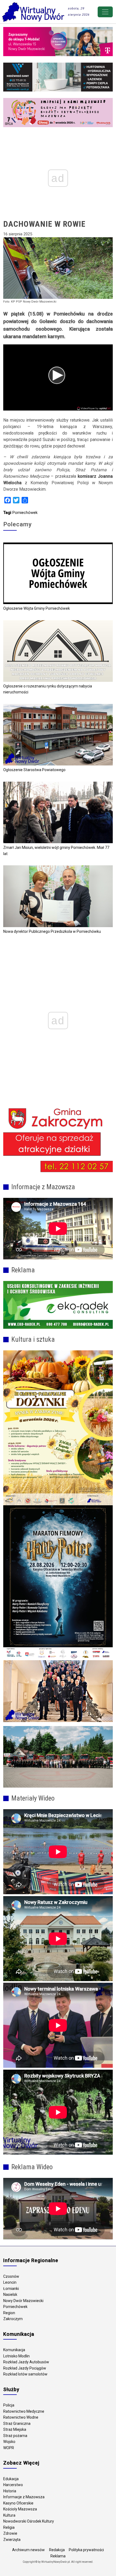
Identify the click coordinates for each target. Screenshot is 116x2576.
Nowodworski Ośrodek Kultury (29, 2521)
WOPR (9, 2448)
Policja (9, 2405)
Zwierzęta (12, 2540)
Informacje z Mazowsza (24, 2497)
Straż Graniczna (17, 2424)
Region (9, 2313)
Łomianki (11, 2289)
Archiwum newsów (28, 2550)
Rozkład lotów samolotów (25, 2374)
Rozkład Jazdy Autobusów (26, 2362)
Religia (9, 2527)
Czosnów (11, 2276)
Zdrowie (10, 2533)
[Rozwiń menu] (105, 12)
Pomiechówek (25, 513)
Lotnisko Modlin (16, 2356)
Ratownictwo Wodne (21, 2417)
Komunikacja (14, 2350)
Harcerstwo (13, 2485)
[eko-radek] (58, 1305)
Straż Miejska (15, 2429)
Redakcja (57, 2550)
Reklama (58, 2556)
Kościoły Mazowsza (20, 2509)
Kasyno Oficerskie (18, 2503)
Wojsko (9, 2442)
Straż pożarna (15, 2436)
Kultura (9, 2515)
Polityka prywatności (86, 2550)
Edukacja (11, 2479)
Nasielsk (10, 2294)
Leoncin (10, 2282)
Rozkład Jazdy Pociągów (25, 2368)
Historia (10, 2491)
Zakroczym (13, 2319)
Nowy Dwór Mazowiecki (23, 2301)
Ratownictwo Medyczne (24, 2411)
